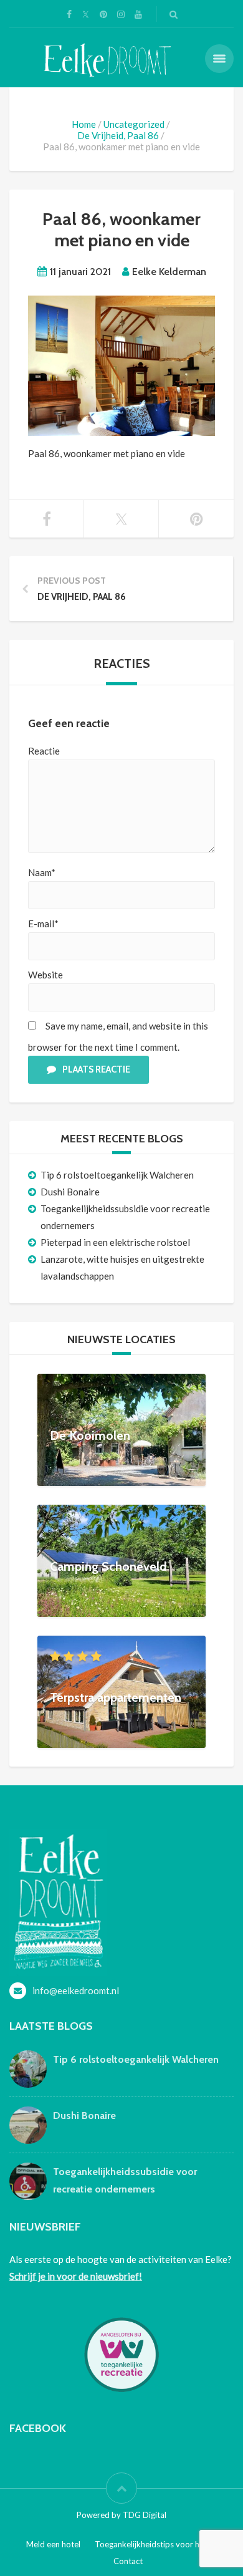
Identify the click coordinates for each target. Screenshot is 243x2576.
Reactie (44, 751)
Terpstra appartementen (116, 1697)
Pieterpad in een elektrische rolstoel (115, 1242)
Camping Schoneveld (108, 1566)
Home (84, 124)
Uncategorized (134, 124)
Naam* (42, 872)
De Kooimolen (90, 1435)
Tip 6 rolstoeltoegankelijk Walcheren (117, 1175)
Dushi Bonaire (70, 1192)
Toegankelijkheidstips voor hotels (156, 2544)
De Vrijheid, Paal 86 (118, 135)
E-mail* (43, 924)
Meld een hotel (53, 2544)
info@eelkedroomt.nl (76, 1990)
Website (45, 975)
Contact (128, 2561)
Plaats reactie (96, 1069)
